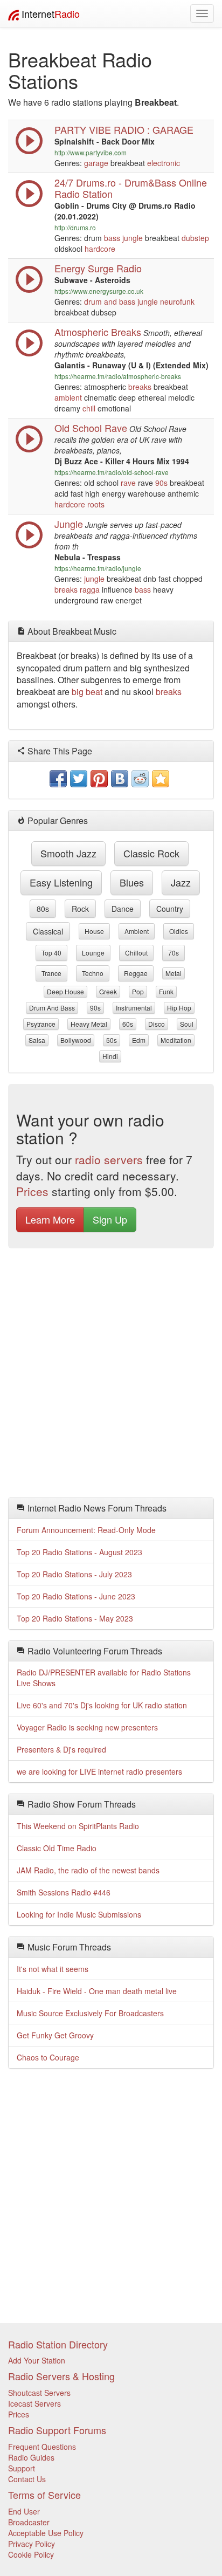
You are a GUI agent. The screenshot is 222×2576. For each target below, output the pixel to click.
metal (174, 973)
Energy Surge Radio (98, 268)
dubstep (195, 238)
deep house (65, 991)
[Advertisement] (111, 1376)
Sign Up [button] (110, 1219)
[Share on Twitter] (79, 779)
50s (112, 1040)
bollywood (76, 1040)
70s (174, 953)
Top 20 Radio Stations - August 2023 (79, 1552)
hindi (110, 1056)
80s (43, 909)
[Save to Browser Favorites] (161, 779)
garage (96, 163)
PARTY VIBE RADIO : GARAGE (124, 129)
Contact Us (27, 2479)
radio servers (109, 1159)
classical (48, 931)
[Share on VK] (120, 779)
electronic (164, 163)
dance (123, 909)
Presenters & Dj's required (61, 1749)
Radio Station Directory (58, 2344)
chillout (136, 953)
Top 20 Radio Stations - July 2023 (74, 1574)
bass (112, 238)
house (94, 931)
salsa (37, 1040)
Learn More (50, 1219)
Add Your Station (37, 2360)
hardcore (100, 249)
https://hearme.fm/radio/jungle (98, 568)
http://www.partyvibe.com (91, 152)
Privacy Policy (32, 2544)
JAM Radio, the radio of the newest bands (88, 1870)
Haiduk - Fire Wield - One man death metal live (97, 1991)
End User (24, 2511)
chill (89, 408)
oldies (179, 931)
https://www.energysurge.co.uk (99, 291)
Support (22, 2468)
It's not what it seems (53, 1969)
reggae (136, 973)
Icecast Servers (34, 2403)
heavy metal (89, 1024)
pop (138, 991)
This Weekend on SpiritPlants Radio (78, 1826)
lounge (93, 953)
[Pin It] (99, 779)
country (170, 909)
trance (51, 973)
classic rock (151, 853)
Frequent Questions (42, 2447)
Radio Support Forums (57, 2430)
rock (80, 909)
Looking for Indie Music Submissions (79, 1914)
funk (166, 991)
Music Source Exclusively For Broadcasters (90, 2013)
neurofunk (177, 301)
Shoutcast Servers (39, 2393)
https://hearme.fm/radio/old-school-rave (112, 472)
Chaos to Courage (48, 2057)
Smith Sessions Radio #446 (64, 1892)
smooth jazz (68, 853)
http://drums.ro (75, 227)
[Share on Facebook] (58, 779)
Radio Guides (31, 2457)
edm (139, 1040)
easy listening (61, 882)
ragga (90, 589)
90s (161, 483)
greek (108, 991)
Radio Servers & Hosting (61, 2376)
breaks (140, 387)
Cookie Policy (31, 2554)
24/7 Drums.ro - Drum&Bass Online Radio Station (131, 188)
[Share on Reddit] (140, 779)
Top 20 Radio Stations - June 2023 (76, 1596)
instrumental (134, 1008)
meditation (176, 1040)
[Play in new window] (29, 152)
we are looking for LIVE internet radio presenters (99, 1771)
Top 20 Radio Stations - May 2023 (75, 1618)
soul (187, 1024)
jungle (133, 238)
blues (132, 882)
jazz (181, 882)
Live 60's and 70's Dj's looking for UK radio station (102, 1705)
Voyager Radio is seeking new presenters (87, 1727)
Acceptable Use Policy (46, 2533)
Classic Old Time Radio (57, 1848)
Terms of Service (44, 2495)
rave (128, 483)
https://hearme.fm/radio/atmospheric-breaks (118, 376)
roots (96, 504)
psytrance (41, 1024)
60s (128, 1024)
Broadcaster (29, 2522)
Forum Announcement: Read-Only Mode (86, 1530)
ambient (68, 397)
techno (93, 973)
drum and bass (110, 301)
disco (157, 1024)
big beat (87, 692)
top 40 (51, 953)
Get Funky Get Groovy (55, 2035)
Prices (32, 1191)
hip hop (179, 1008)
